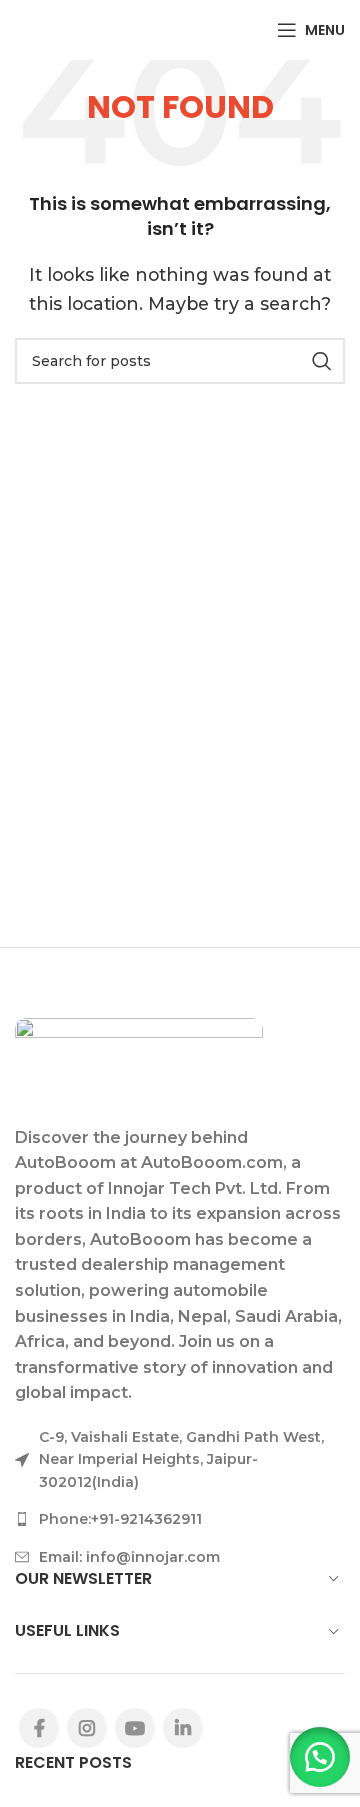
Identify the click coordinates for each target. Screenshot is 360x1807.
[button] (320, 1757)
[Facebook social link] (39, 1728)
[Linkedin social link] (183, 1728)
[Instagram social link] (87, 1728)
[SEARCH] (322, 361)
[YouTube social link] (135, 1728)
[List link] (180, 1519)
